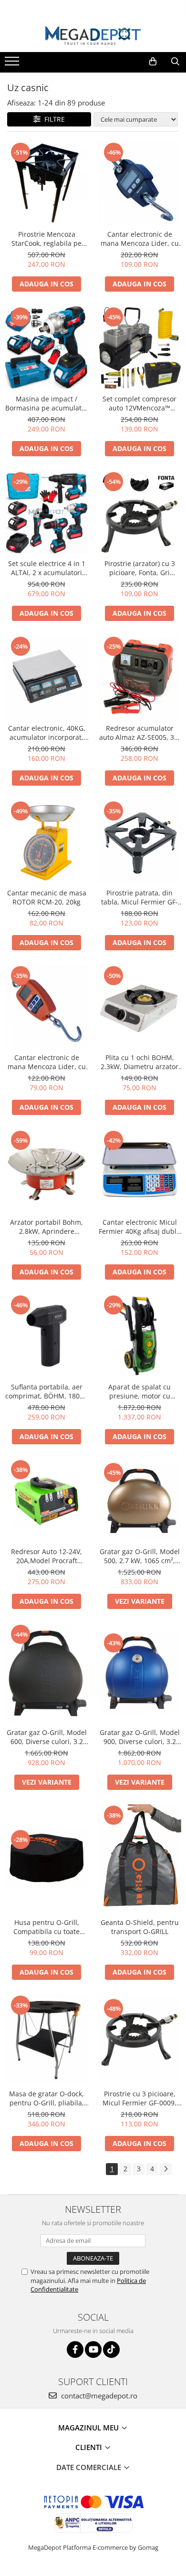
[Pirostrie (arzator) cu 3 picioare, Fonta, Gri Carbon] (139, 512)
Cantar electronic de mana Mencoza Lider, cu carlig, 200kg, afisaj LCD (47, 1062)
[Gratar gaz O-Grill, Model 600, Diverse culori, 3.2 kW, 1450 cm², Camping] (46, 1673)
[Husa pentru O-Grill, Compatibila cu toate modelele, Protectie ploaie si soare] (46, 1859)
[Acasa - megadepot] (93, 36)
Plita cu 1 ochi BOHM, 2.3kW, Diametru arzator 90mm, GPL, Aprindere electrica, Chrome (139, 1062)
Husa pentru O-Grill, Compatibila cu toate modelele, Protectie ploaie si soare (47, 1927)
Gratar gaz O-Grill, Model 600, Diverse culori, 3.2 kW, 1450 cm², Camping (47, 1737)
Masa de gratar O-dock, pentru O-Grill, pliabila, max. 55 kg (46, 2098)
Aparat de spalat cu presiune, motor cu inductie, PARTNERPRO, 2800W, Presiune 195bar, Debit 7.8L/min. (139, 1391)
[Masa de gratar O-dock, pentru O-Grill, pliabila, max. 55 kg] (46, 2039)
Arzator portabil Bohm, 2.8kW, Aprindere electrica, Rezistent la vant (46, 1227)
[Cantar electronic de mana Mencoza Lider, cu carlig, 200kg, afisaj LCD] (46, 1006)
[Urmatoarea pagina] (165, 2169)
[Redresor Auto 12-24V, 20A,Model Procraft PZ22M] (46, 1500)
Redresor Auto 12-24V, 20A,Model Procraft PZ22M (46, 1556)
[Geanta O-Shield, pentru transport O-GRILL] (139, 1859)
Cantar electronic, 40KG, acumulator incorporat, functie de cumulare (47, 733)
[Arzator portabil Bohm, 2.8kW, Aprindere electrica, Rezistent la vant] (46, 1171)
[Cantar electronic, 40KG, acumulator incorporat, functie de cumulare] (46, 677)
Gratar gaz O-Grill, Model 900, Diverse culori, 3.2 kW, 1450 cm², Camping (140, 1737)
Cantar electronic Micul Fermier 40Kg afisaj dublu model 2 (140, 1227)
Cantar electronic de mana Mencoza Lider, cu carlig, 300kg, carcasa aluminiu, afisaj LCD (140, 239)
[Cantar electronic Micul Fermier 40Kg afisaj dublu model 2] (139, 1171)
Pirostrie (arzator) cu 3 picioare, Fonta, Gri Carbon (140, 568)
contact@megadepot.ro (98, 2396)
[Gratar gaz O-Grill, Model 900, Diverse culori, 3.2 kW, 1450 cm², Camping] (139, 1673)
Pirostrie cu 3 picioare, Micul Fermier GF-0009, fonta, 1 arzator (139, 2098)
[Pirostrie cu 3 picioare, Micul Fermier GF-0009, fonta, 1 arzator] (139, 2039)
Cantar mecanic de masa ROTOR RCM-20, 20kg (47, 897)
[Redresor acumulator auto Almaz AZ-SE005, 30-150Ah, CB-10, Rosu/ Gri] (139, 677)
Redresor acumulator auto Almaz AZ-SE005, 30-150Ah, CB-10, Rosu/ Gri (140, 733)
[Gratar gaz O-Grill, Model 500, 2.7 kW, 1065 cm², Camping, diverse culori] (139, 1501)
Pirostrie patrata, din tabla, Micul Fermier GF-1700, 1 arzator (139, 897)
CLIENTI (90, 2447)
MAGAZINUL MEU (89, 2428)
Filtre (53, 119)
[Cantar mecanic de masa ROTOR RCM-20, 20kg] (46, 842)
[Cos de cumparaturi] (153, 62)
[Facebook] (75, 2350)
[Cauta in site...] (175, 62)
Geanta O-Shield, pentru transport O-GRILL (140, 1927)
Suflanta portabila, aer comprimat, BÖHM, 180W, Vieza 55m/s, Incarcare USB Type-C (46, 1391)
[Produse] (13, 64)
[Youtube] (93, 2350)
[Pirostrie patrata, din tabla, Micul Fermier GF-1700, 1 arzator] (139, 842)
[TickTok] (111, 2350)
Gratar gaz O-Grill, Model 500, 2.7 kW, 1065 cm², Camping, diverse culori (140, 1556)
